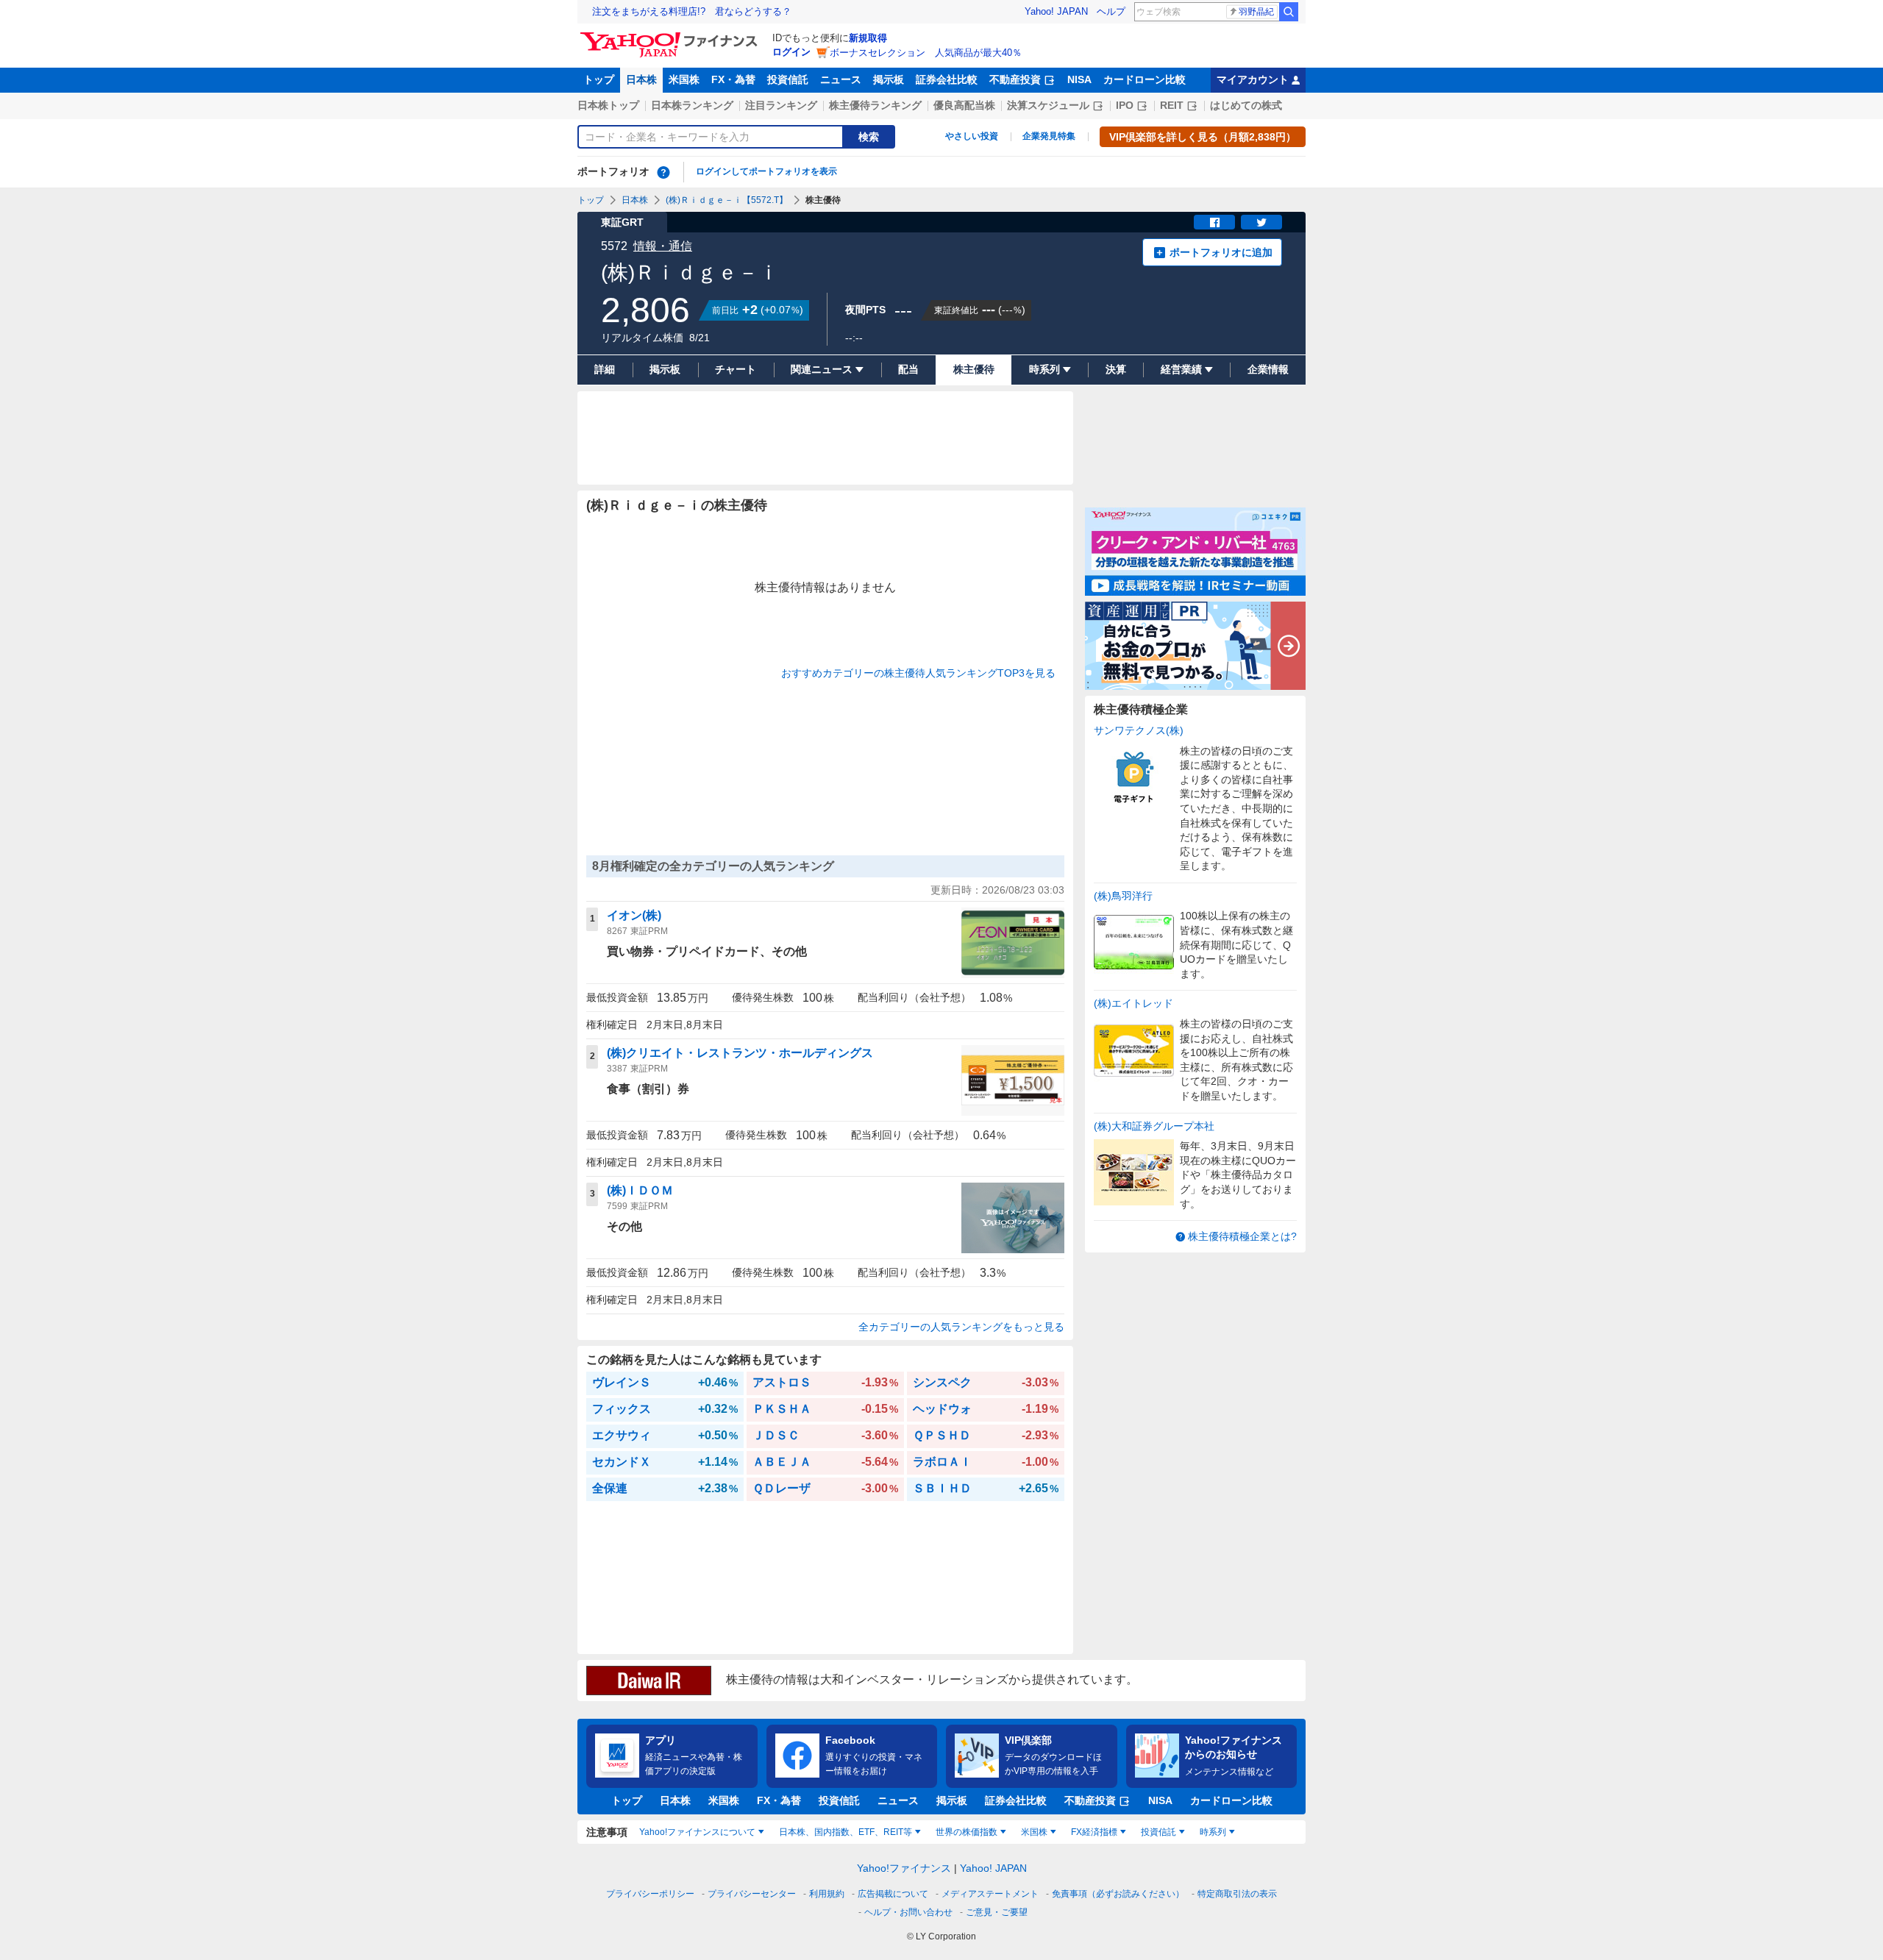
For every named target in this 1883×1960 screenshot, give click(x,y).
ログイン (791, 52)
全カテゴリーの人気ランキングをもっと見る (961, 1327)
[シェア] (1214, 222)
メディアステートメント (990, 1894)
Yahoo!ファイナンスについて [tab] (697, 1832)
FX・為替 (733, 79)
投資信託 (788, 79)
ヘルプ (1111, 11)
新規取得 (868, 38)
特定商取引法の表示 (1237, 1894)
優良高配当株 (964, 105)
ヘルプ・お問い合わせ (908, 1912)
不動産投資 (1015, 79)
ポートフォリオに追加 (1221, 252)
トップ (599, 79)
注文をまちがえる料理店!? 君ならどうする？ (692, 11)
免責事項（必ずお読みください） (1118, 1894)
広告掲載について (893, 1894)
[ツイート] (1261, 222)
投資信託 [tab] (1158, 1832)
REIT (1172, 105)
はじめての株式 (1246, 105)
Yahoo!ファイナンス (904, 1868)
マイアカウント (1253, 79)
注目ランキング (781, 105)
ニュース (841, 79)
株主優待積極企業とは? (1242, 1236)
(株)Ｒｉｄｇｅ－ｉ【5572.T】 (727, 200)
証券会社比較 (947, 79)
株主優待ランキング (875, 105)
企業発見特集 (1049, 136)
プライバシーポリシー (650, 1894)
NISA (1079, 79)
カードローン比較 (1145, 79)
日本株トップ (608, 105)
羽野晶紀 (1256, 12)
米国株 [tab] (1034, 1832)
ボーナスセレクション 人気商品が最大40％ (926, 53)
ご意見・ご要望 (997, 1912)
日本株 (641, 79)
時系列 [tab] (1213, 1832)
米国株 (684, 79)
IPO (1125, 105)
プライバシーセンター (752, 1894)
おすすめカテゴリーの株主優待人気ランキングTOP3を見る (918, 673)
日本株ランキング (692, 105)
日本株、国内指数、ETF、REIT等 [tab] (846, 1832)
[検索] (1289, 12)
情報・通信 (663, 246)
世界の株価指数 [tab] (967, 1832)
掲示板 (889, 79)
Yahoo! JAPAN (1056, 11)
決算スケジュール (1048, 105)
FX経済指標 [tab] (1094, 1832)
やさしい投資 (972, 136)
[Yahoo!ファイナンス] (671, 36)
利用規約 (827, 1894)
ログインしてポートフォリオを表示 (766, 171)
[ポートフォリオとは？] (663, 172)
